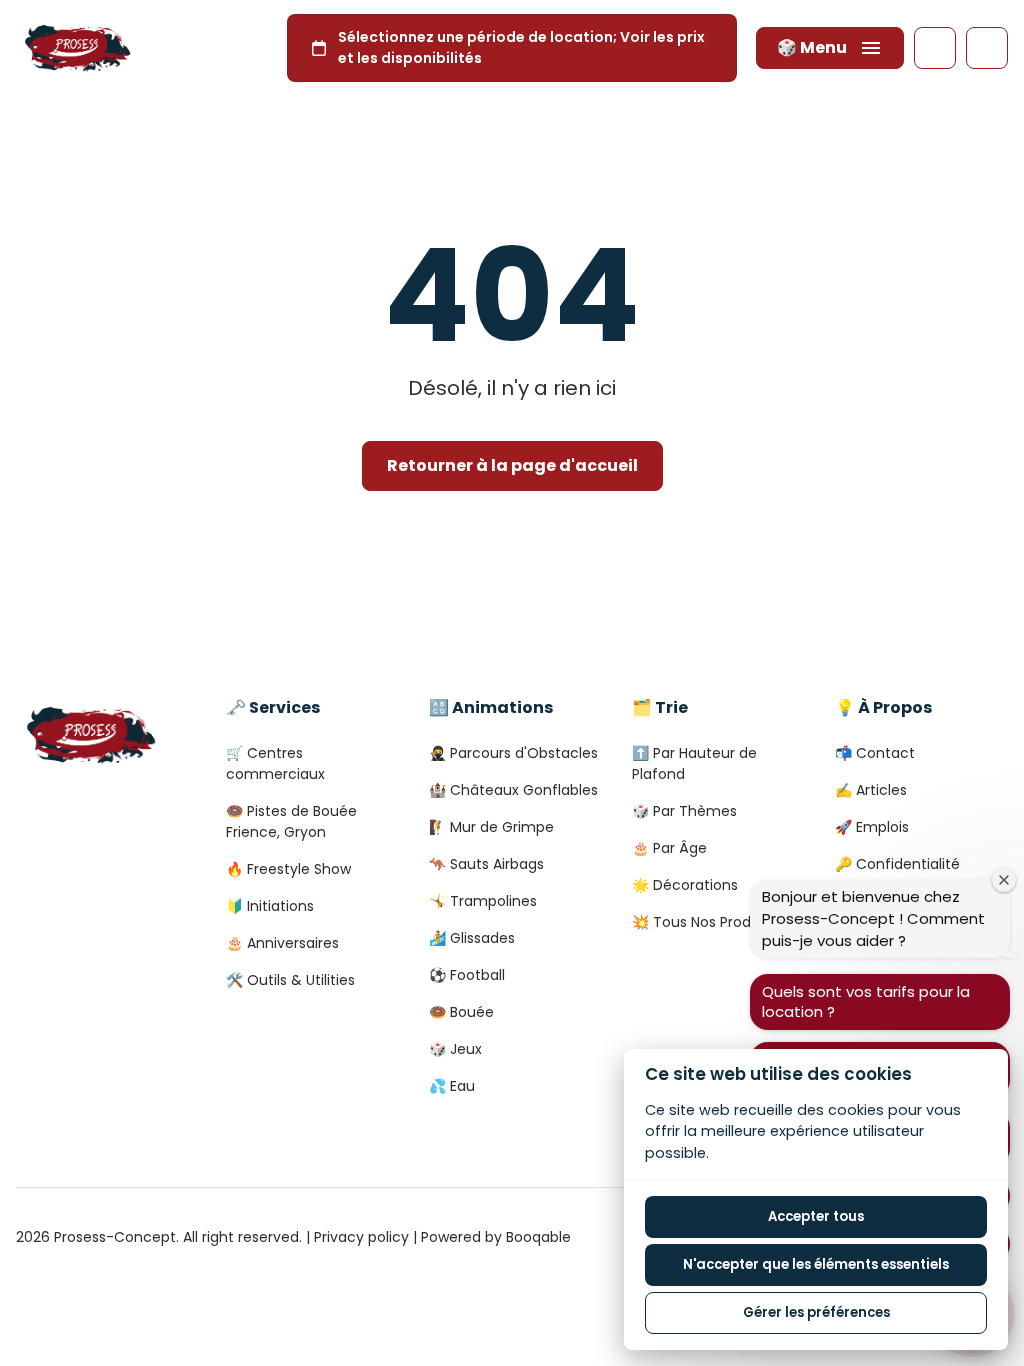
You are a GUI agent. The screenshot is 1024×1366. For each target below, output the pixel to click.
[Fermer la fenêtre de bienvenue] (1004, 880)
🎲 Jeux (455, 1049)
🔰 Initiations (270, 906)
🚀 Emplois (872, 827)
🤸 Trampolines (483, 901)
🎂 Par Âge (669, 848)
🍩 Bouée (461, 1012)
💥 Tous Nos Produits (704, 922)
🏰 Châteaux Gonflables (513, 790)
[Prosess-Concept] (77, 48)
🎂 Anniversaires (282, 943)
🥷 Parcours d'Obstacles (513, 753)
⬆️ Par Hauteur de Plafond (694, 763)
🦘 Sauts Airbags (486, 864)
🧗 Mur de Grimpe (491, 827)
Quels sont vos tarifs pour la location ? (866, 1001)
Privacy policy (361, 1237)
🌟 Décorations (685, 885)
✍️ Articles (871, 790)
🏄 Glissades (472, 938)
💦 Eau (452, 1086)
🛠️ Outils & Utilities (290, 980)
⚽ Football (467, 975)
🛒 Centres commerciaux (275, 763)
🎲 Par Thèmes (684, 811)
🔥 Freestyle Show (288, 869)
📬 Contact (875, 753)
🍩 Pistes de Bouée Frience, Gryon (291, 821)
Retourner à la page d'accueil (512, 465)
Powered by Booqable (496, 1237)
